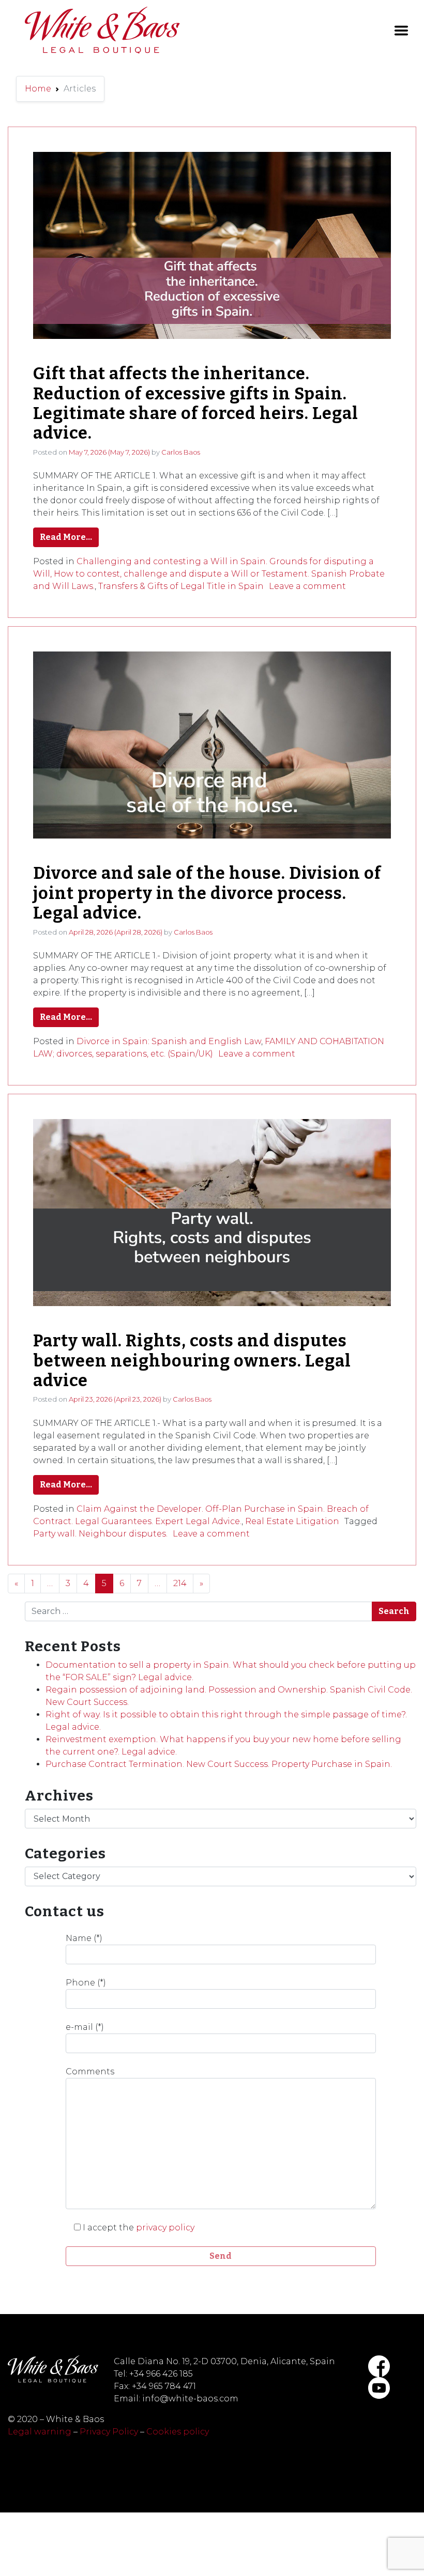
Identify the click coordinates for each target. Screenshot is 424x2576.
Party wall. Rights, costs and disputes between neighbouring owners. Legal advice (192, 1361)
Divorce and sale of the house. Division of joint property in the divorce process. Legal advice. (207, 893)
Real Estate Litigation (292, 1521)
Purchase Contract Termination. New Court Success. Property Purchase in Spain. (219, 1764)
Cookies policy (178, 2432)
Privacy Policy (109, 2432)
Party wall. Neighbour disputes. (100, 1534)
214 (180, 1583)
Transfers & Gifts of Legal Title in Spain (181, 586)
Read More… (66, 537)
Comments (90, 2071)
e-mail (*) (85, 2027)
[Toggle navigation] (401, 30)
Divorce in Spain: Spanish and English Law (169, 1041)
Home (38, 89)
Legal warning (40, 2432)
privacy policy (165, 2228)
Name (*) (84, 1938)
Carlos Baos (181, 452)
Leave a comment (307, 586)
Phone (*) (86, 1983)
